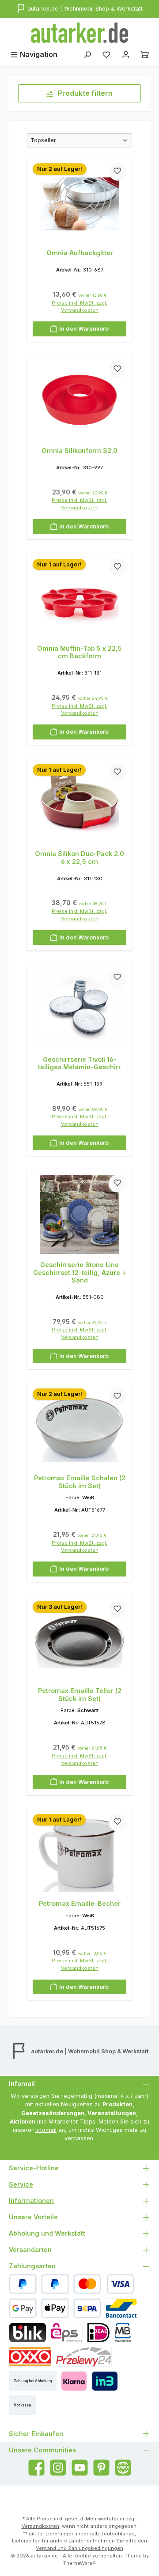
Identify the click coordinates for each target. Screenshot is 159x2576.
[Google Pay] (23, 2308)
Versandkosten (40, 2526)
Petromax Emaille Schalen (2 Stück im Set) (80, 1482)
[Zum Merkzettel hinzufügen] (117, 172)
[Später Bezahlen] (55, 2284)
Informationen (31, 2201)
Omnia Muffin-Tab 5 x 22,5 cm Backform (79, 652)
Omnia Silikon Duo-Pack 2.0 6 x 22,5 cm (79, 858)
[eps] (67, 2333)
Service (21, 2184)
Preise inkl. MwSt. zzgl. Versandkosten (79, 307)
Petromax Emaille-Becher (80, 1903)
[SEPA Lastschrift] (87, 2308)
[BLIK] (28, 2333)
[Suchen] (87, 55)
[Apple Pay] (55, 2308)
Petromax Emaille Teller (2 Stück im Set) (80, 1695)
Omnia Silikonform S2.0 (79, 451)
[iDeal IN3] (104, 2381)
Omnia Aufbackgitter (80, 253)
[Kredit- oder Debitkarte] (104, 2284)
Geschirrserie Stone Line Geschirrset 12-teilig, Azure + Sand (80, 1272)
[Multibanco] (123, 2333)
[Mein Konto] (126, 55)
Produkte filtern (84, 93)
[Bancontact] (121, 2308)
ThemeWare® (79, 2563)
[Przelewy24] (84, 2357)
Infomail (46, 2130)
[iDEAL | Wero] (98, 2333)
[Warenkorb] (145, 55)
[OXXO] (30, 2357)
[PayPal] (23, 2284)
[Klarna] (74, 2381)
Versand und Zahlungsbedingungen (79, 2548)
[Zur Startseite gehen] (79, 33)
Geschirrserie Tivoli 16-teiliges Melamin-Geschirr (79, 1063)
